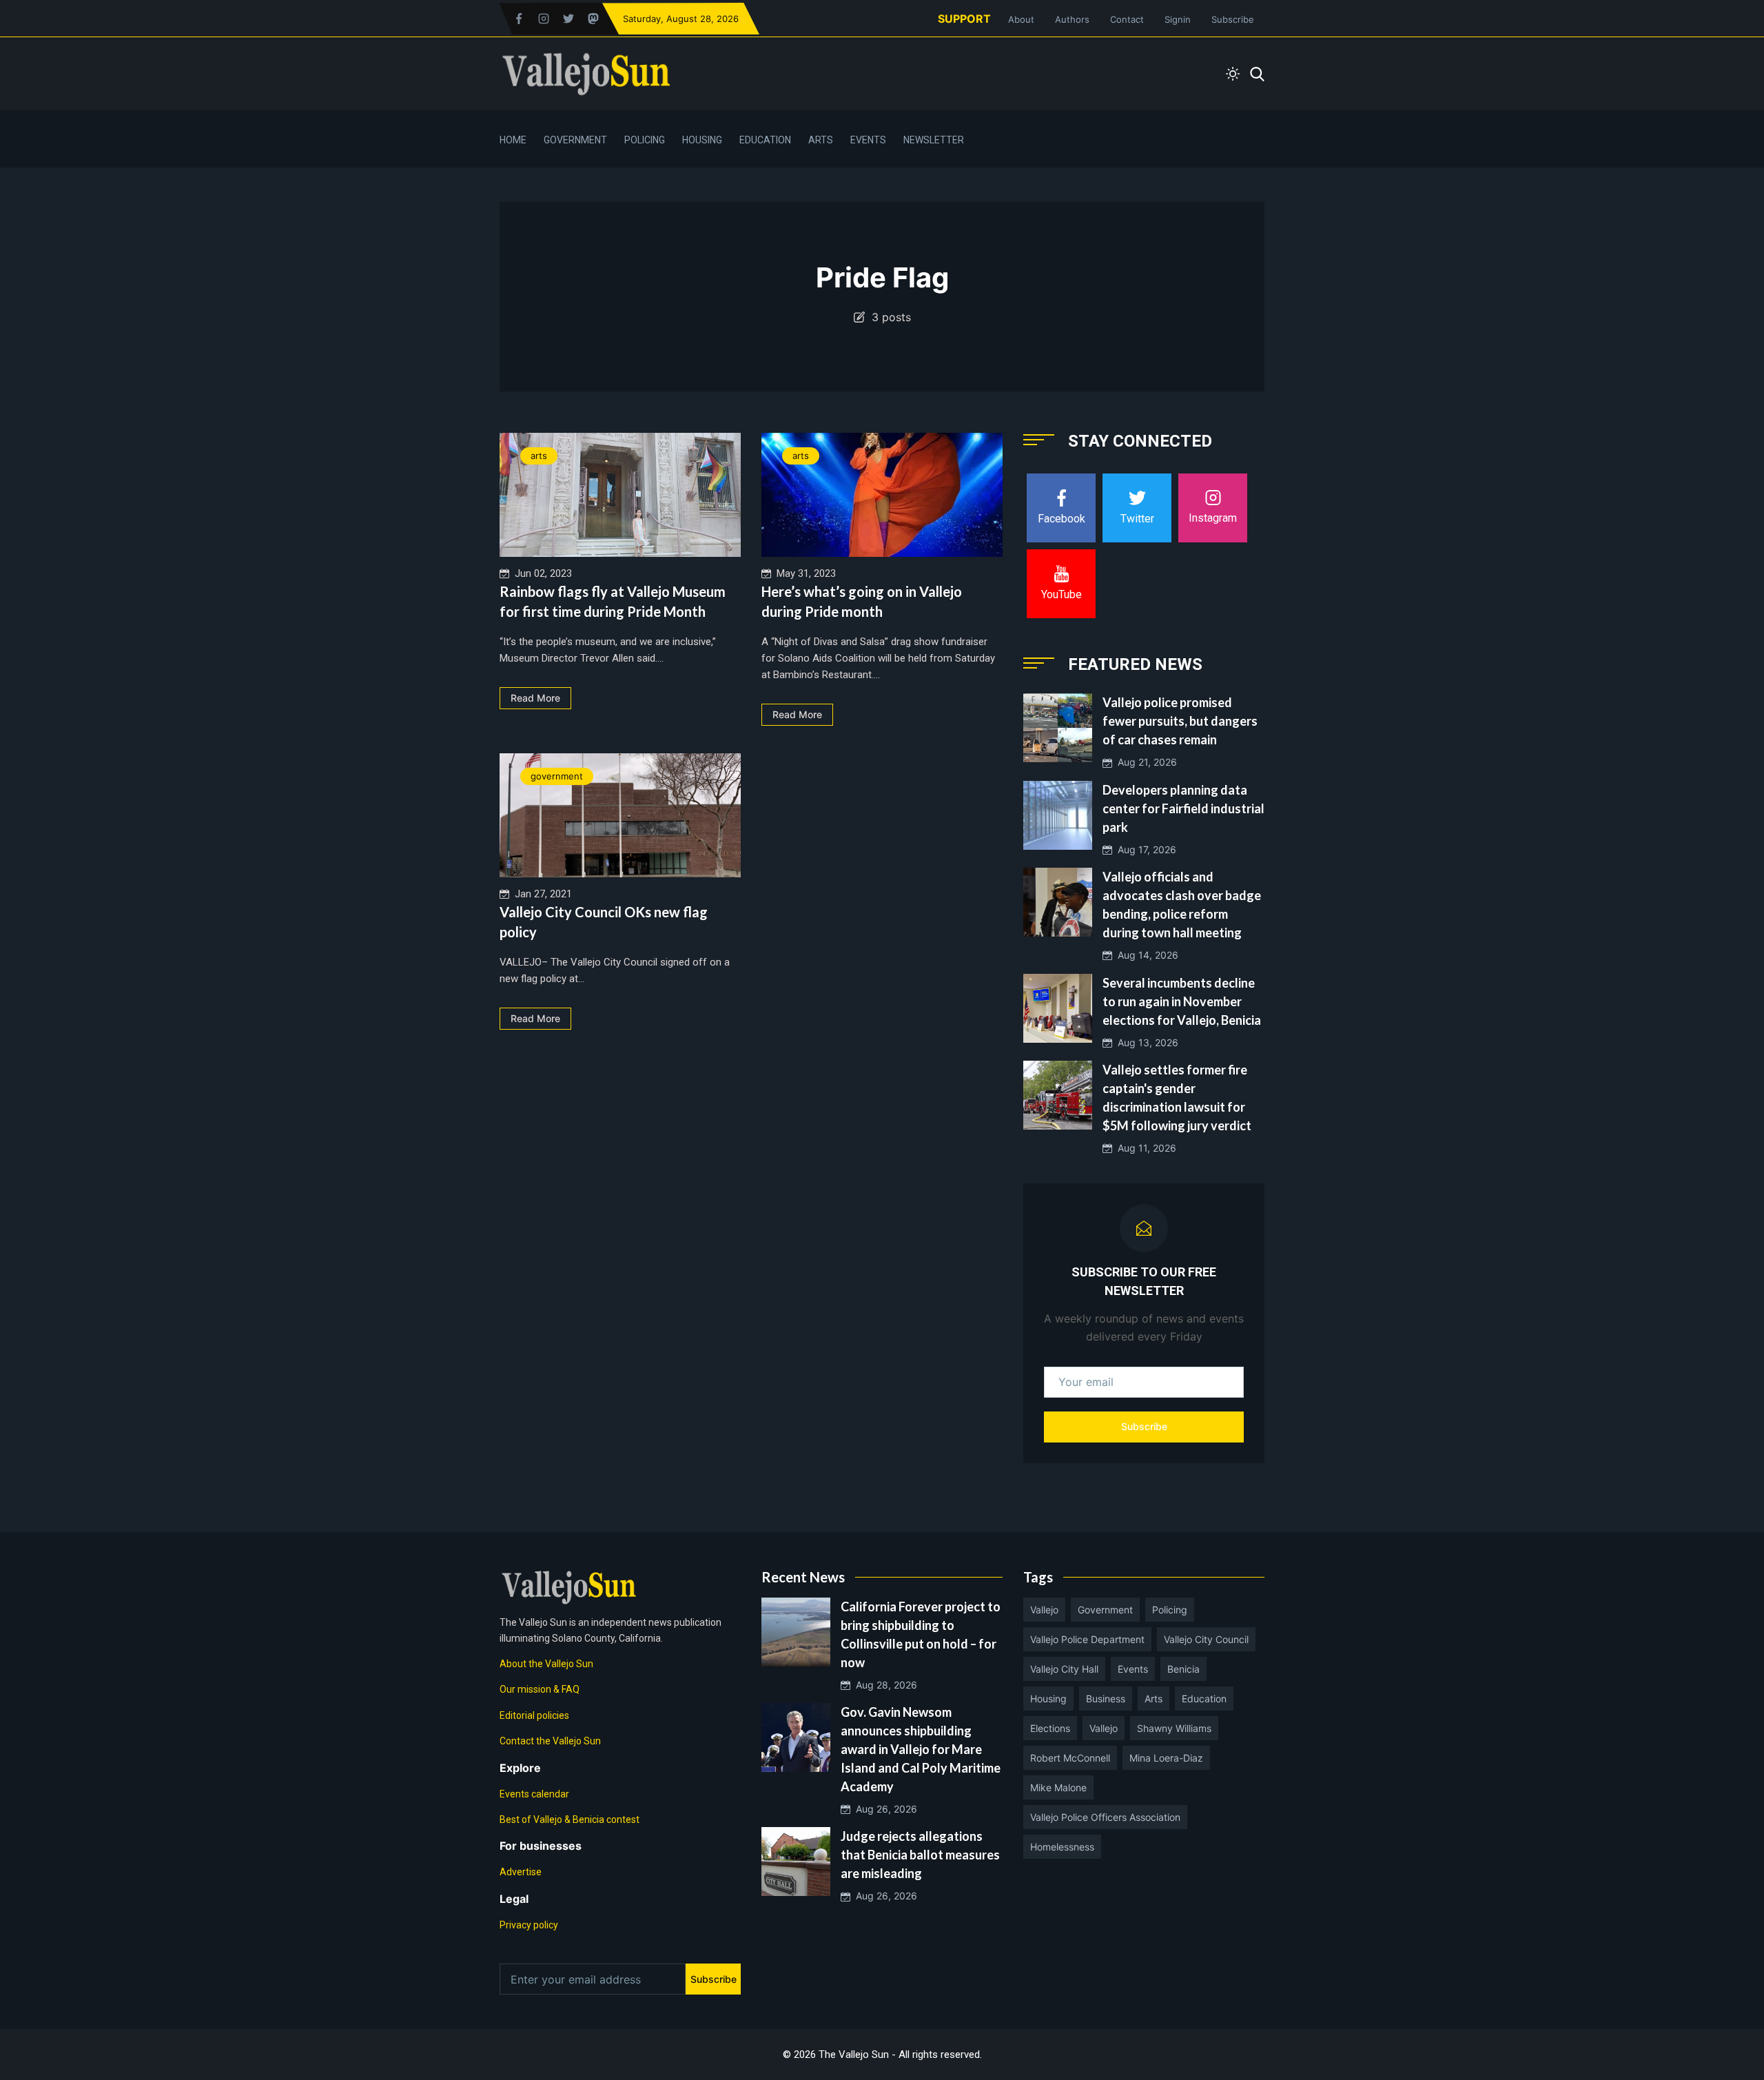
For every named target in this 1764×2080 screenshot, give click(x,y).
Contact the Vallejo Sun (550, 1741)
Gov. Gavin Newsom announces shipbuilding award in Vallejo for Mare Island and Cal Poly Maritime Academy (921, 1749)
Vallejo (1044, 1610)
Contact (1127, 19)
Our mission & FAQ (540, 1689)
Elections (1050, 1728)
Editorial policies (534, 1715)
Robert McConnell (1070, 1758)
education (1204, 1699)
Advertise (521, 1872)
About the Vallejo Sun (546, 1664)
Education (765, 140)
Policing (645, 140)
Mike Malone (1058, 1787)
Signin (1178, 19)
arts (539, 456)
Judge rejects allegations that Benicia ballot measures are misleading (920, 1855)
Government (575, 140)
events (1133, 1669)
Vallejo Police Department (1087, 1639)
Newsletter (934, 140)
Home (513, 140)
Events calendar (534, 1794)
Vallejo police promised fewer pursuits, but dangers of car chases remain (1180, 721)
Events (868, 140)
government (557, 776)
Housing (702, 140)
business (1106, 1699)
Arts (821, 140)
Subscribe (1233, 19)
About (1021, 19)
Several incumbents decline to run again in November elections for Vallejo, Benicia (1182, 1001)
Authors (1072, 19)
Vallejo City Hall (1064, 1669)
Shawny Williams (1174, 1728)
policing (1170, 1610)
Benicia (1183, 1669)
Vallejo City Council (1206, 1639)
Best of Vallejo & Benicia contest (570, 1819)
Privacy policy (529, 1925)
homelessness (1062, 1847)
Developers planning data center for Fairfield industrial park (1183, 808)
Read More (535, 698)
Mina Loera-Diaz (1166, 1758)
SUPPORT (964, 19)
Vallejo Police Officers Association (1105, 1817)
